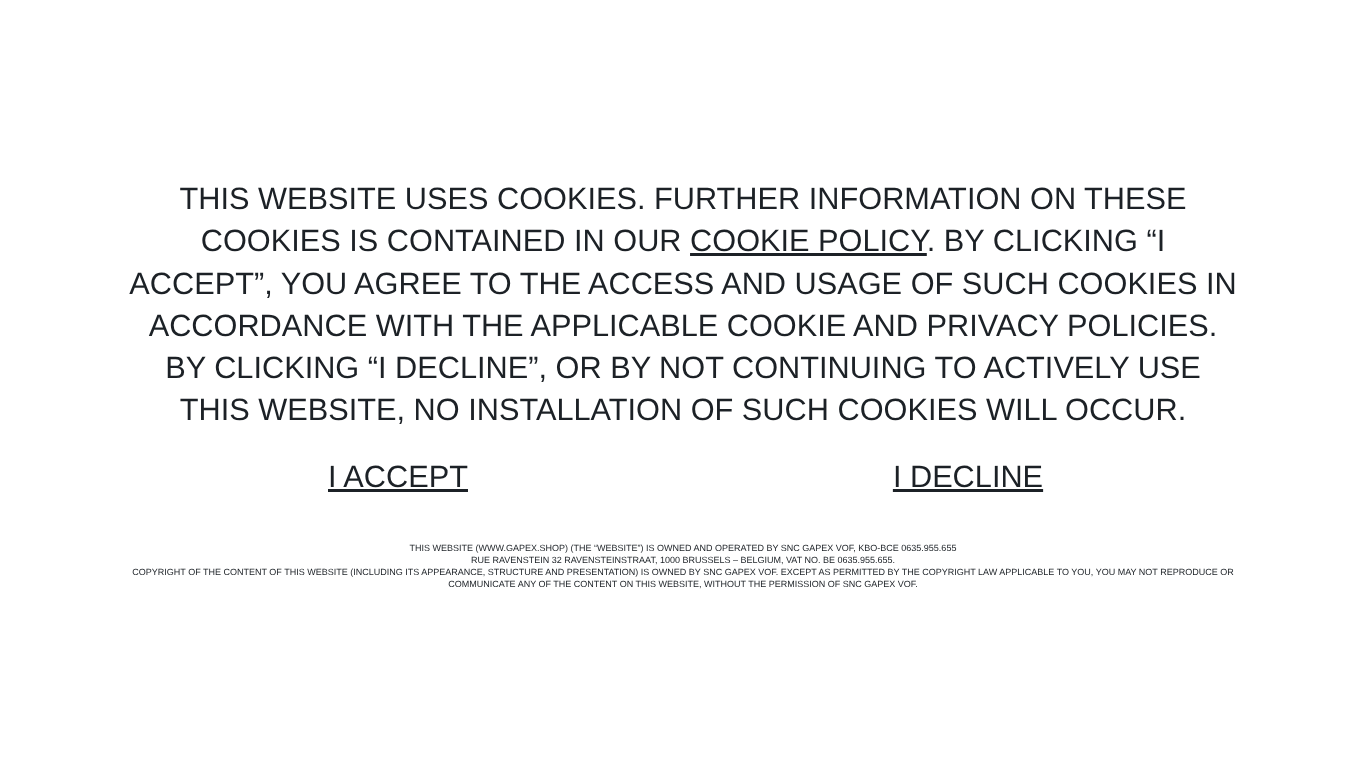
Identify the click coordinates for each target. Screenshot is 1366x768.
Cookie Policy (808, 240)
